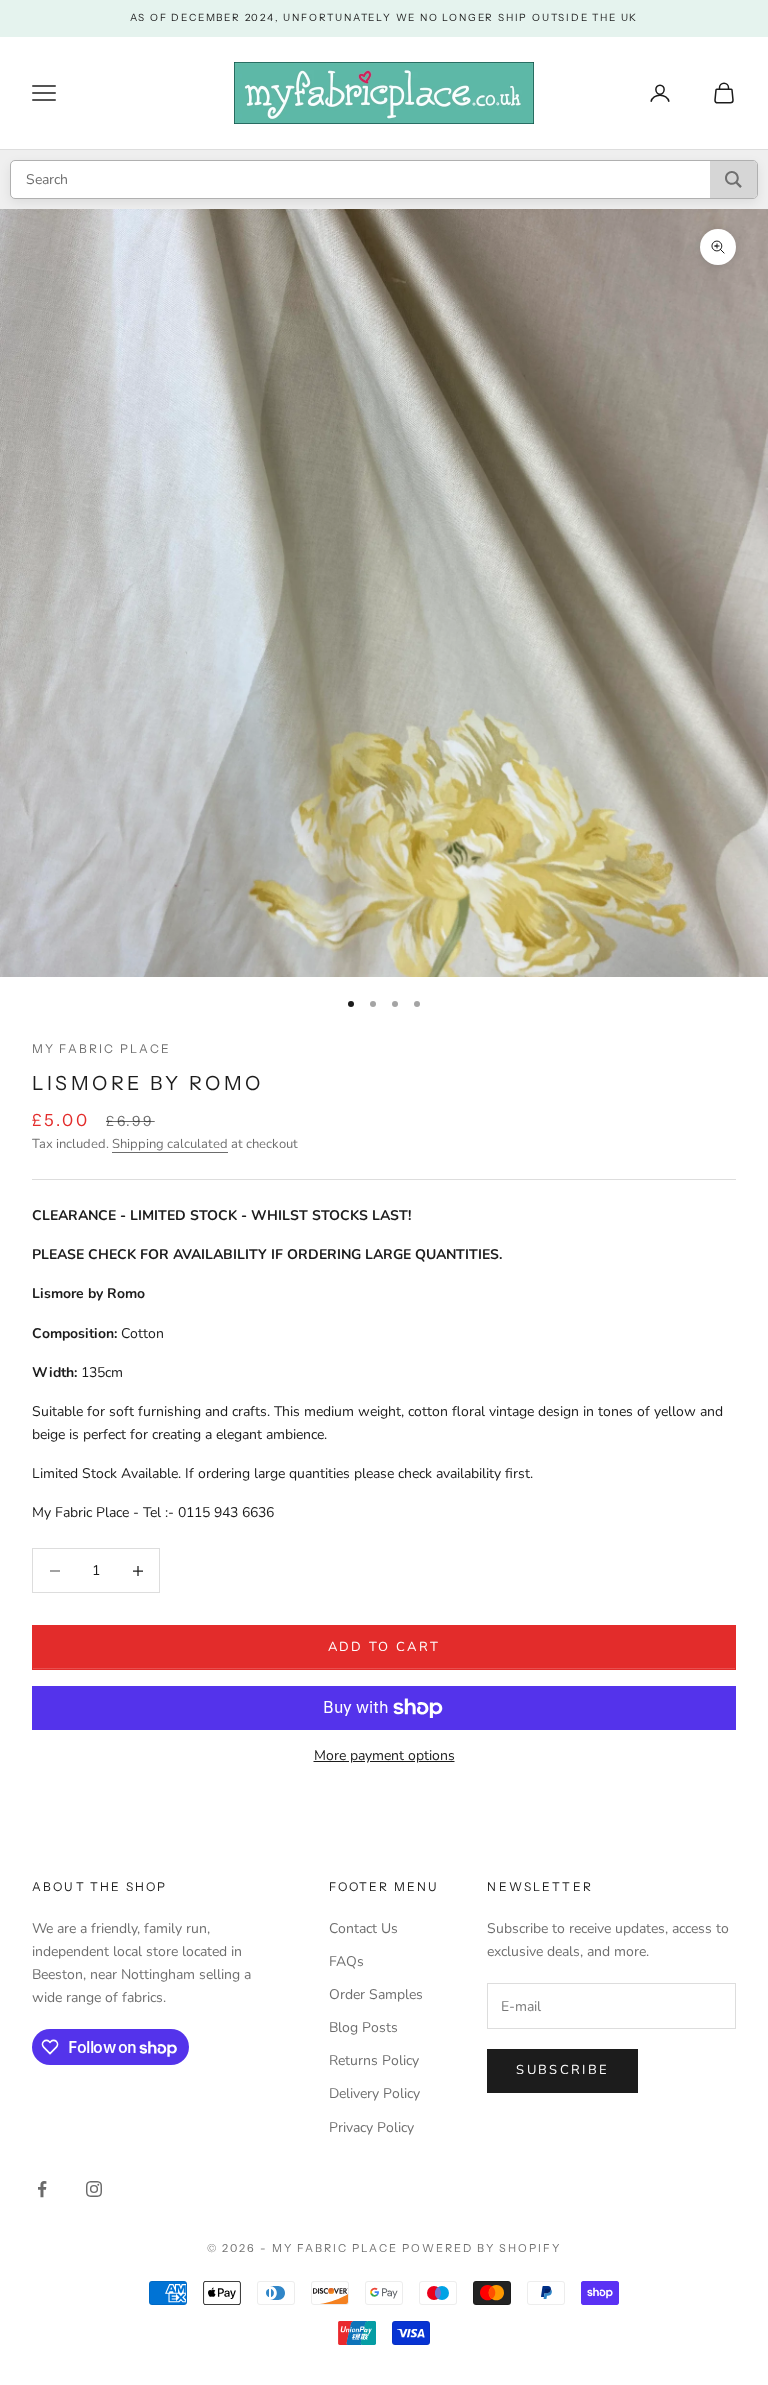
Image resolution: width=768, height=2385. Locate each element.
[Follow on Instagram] (94, 2189)
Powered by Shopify (481, 2248)
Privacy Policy (371, 2127)
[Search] (733, 179)
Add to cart (384, 1647)
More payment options (384, 1755)
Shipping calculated (170, 1144)
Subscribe (562, 2070)
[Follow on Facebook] (42, 2189)
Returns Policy (374, 2060)
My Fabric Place (101, 1048)
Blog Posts (363, 2027)
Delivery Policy (374, 2093)
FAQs (346, 1961)
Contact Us (363, 1928)
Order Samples (376, 1994)
